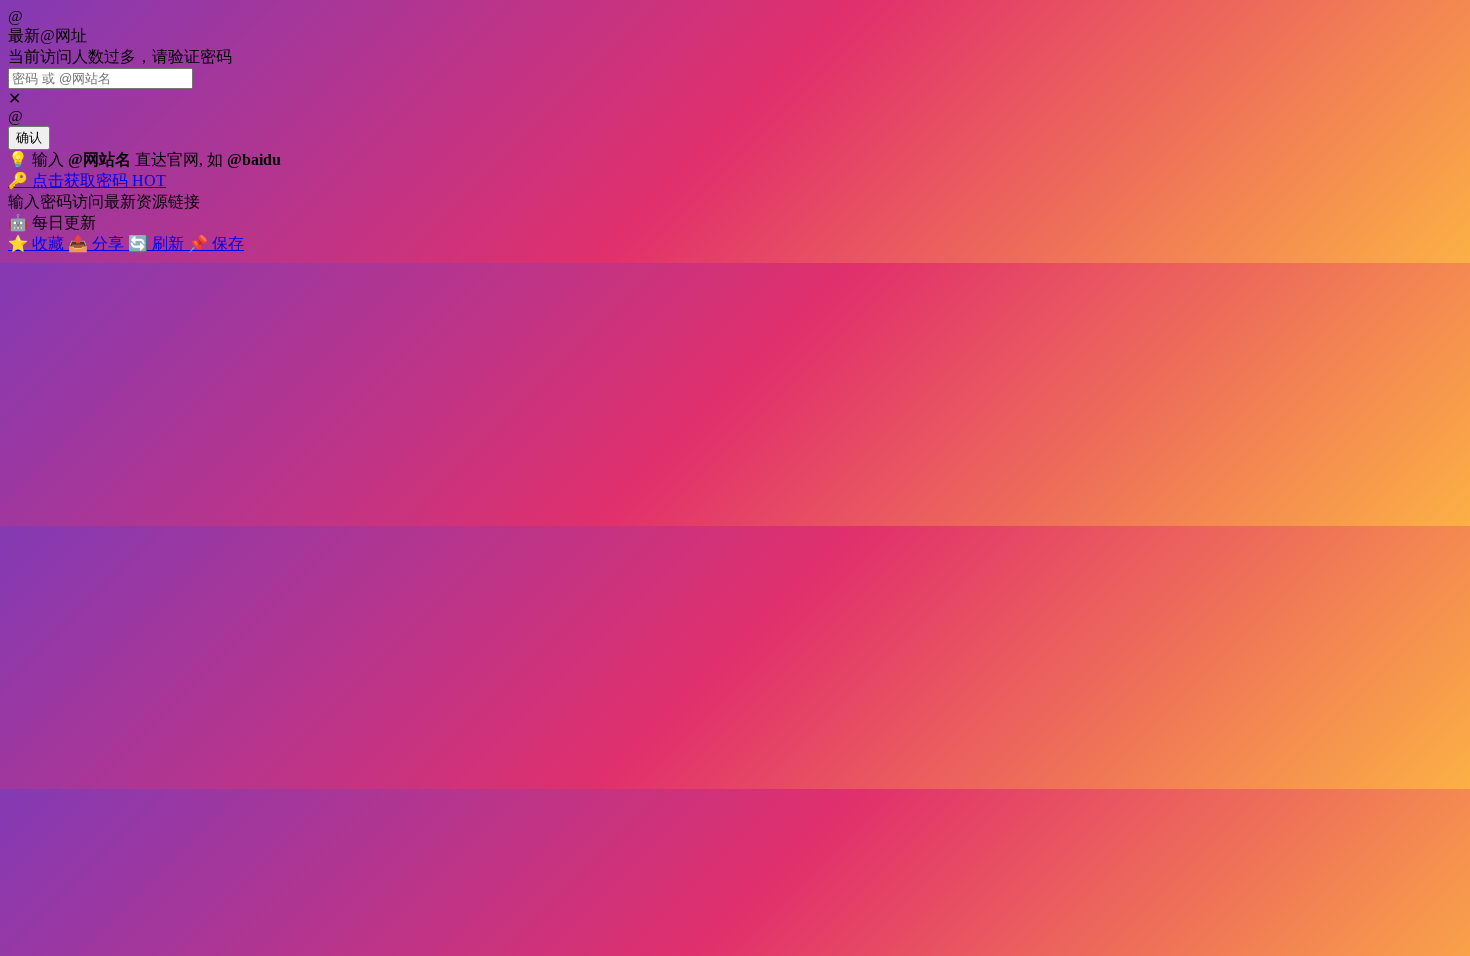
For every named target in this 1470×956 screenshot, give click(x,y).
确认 (29, 137)
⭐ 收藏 (38, 243)
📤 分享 (98, 243)
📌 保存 (216, 243)
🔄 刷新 (158, 243)
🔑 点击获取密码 (87, 180)
